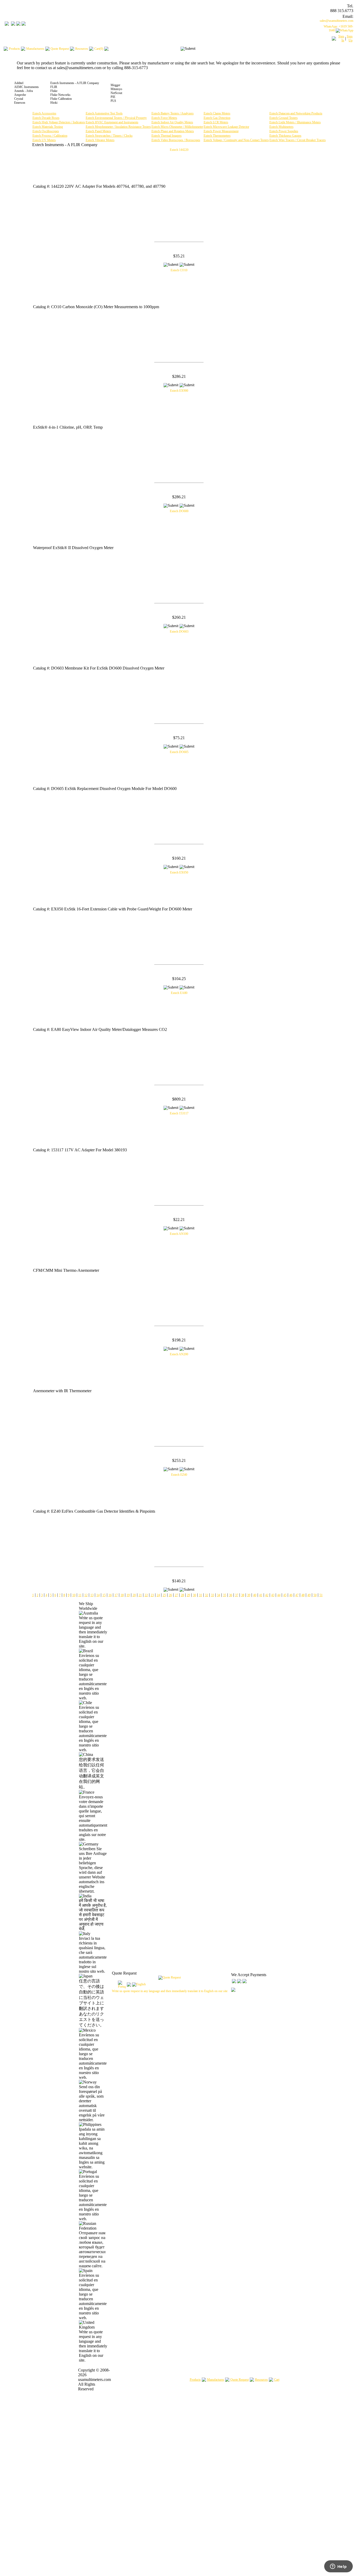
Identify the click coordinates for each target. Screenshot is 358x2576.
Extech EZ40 (179, 1475)
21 (140, 1595)
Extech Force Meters (164, 118)
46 (291, 1595)
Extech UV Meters (44, 140)
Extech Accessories (44, 113)
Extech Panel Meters (98, 131)
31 (200, 1595)
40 (255, 1595)
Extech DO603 (179, 632)
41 (261, 1595)
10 (74, 1595)
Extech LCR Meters (216, 122)
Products (195, 2380)
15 (104, 1595)
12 (86, 1595)
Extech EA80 (179, 993)
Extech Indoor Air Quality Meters (172, 122)
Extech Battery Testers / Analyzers (173, 113)
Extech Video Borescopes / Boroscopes (176, 140)
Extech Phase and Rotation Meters (173, 131)
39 (249, 1595)
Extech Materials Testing (48, 127)
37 (237, 1595)
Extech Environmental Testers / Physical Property (116, 118)
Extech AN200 (179, 1354)
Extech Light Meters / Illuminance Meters (295, 122)
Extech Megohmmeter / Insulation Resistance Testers (118, 127)
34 (219, 1595)
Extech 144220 (179, 150)
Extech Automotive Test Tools (104, 113)
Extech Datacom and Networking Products (296, 113)
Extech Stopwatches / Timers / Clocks (109, 136)
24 (158, 1595)
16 (110, 1595)
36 (231, 1595)
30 (194, 1595)
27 (176, 1595)
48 (303, 1595)
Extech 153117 (179, 1113)
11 (80, 1595)
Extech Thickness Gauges (285, 136)
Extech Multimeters (281, 127)
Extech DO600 (179, 511)
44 (279, 1595)
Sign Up (350, 38)
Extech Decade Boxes (46, 118)
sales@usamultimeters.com (337, 21)
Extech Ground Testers (284, 118)
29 (188, 1595)
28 (182, 1595)
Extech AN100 (179, 1234)
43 (273, 1595)
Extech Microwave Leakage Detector (226, 127)
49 (309, 1595)
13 (92, 1595)
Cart (277, 2380)
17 (116, 1595)
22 (146, 1595)
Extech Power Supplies (284, 131)
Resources (261, 2380)
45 (285, 1595)
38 (243, 1595)
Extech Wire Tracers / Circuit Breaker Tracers (298, 140)
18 (122, 1595)
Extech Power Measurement (221, 131)
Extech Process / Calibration (50, 136)
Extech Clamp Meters (217, 113)
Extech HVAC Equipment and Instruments (112, 122)
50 (315, 1595)
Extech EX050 (179, 872)
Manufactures (216, 2380)
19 (128, 1595)
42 (267, 1595)
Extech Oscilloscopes (46, 131)
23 (152, 1595)
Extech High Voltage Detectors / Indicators (59, 122)
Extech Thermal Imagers (167, 136)
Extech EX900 (179, 391)
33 (213, 1595)
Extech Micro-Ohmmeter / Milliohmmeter (177, 127)
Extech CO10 (179, 270)
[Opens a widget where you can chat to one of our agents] (338, 2567)
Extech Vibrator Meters (100, 140)
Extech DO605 (179, 752)
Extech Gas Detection (217, 118)
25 (164, 1595)
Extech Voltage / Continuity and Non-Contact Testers (236, 140)
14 (98, 1595)
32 (207, 1595)
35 (225, 1595)
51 (321, 1595)
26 (170, 1595)
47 (297, 1595)
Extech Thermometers (217, 136)
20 (134, 1595)
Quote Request (240, 2380)
